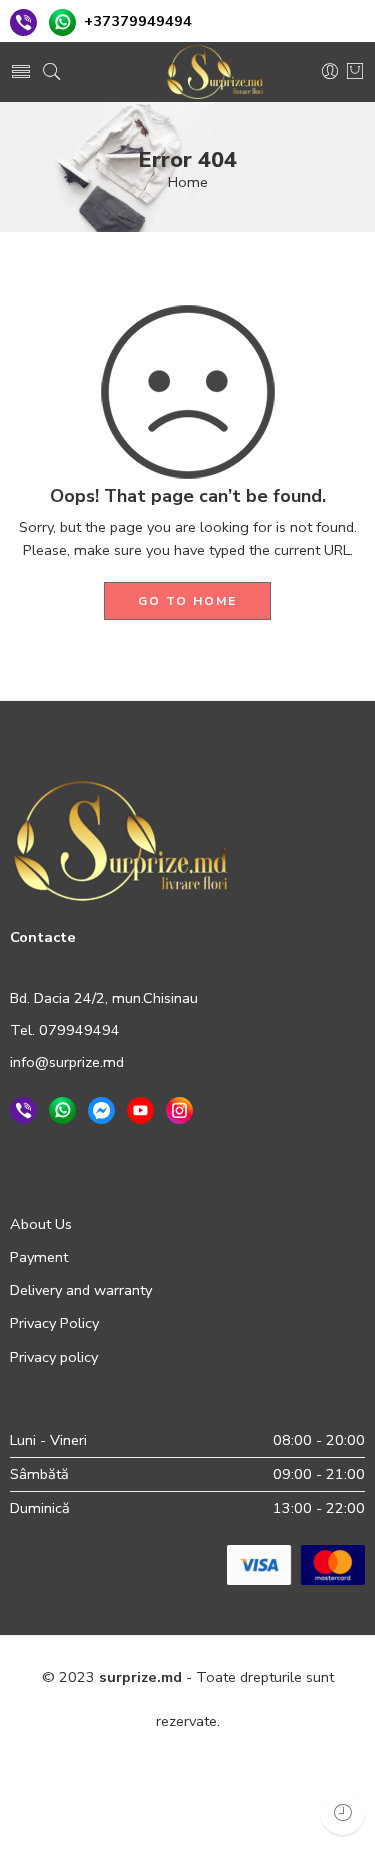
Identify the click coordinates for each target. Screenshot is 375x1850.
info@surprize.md (67, 1062)
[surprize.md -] (215, 72)
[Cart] (355, 72)
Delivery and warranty (81, 1290)
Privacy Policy (54, 1323)
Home (188, 182)
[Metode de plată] (296, 1564)
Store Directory (204, 1808)
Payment (39, 1257)
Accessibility (96, 1808)
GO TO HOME (187, 601)
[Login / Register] (330, 72)
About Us (41, 1224)
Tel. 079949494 (65, 1030)
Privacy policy (54, 1357)
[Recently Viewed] (342, 1812)
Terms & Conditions (255, 1764)
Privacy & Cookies (113, 1764)
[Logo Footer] (121, 840)
